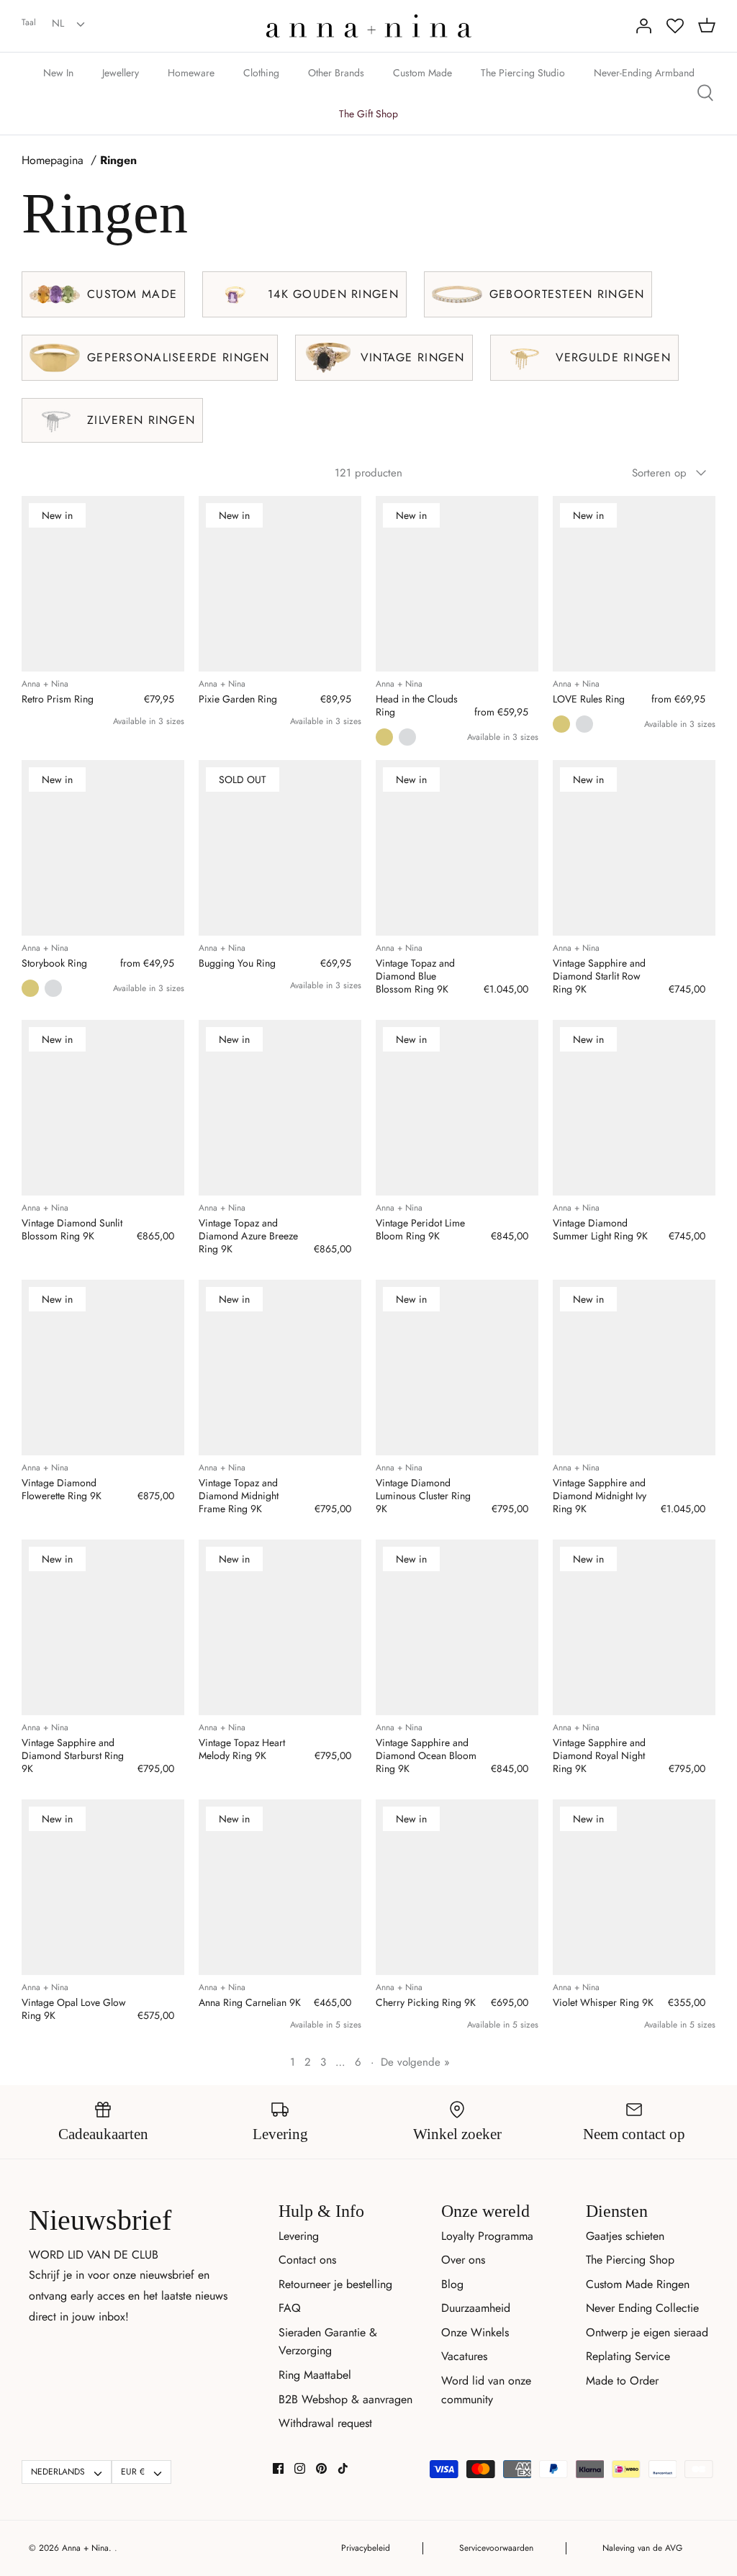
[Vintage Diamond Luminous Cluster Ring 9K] (457, 1368)
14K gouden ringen (333, 294)
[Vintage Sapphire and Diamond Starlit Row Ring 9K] (634, 848)
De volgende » (415, 2062)
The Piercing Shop (630, 2260)
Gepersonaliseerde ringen (178, 357)
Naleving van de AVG (642, 2548)
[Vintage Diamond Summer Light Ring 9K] (634, 1108)
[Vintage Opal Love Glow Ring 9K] (103, 1887)
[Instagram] (300, 2468)
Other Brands (336, 73)
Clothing (261, 73)
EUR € (133, 2472)
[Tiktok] (343, 2468)
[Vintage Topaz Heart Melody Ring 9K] (280, 1627)
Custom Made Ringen (638, 2284)
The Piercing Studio (523, 73)
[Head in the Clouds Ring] (457, 584)
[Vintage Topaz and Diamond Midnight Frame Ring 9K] (280, 1368)
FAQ (290, 2308)
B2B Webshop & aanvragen (345, 2399)
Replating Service (628, 2356)
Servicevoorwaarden (496, 2548)
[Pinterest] (321, 2468)
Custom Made (422, 73)
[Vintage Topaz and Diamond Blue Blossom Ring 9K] (457, 848)
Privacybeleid (366, 2548)
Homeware (191, 73)
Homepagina (53, 161)
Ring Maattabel (315, 2375)
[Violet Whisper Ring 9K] (634, 1887)
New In (58, 73)
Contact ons (307, 2260)
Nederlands (58, 2472)
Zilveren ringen (141, 420)
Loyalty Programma (487, 2236)
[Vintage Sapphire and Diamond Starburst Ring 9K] (103, 1627)
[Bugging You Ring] (280, 848)
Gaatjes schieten (625, 2236)
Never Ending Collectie (642, 2308)
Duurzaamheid (476, 2308)
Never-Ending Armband (644, 73)
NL (58, 23)
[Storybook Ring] (103, 848)
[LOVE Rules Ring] (634, 584)
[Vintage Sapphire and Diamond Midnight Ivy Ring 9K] (634, 1368)
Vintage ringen (413, 357)
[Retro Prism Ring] (103, 584)
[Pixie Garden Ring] (280, 584)
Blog (452, 2284)
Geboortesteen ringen (567, 294)
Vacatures (464, 2356)
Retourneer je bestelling (335, 2284)
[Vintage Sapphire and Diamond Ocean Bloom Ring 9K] (457, 1627)
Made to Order (622, 2381)
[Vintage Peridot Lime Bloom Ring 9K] (457, 1108)
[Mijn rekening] (643, 26)
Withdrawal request (325, 2423)
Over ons (463, 2260)
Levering (299, 2236)
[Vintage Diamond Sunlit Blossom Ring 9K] (103, 1108)
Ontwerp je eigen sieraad (647, 2332)
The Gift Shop (368, 114)
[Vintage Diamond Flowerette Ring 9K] (103, 1368)
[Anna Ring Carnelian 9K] (280, 1887)
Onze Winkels (475, 2332)
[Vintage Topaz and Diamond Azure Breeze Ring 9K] (280, 1108)
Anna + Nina (85, 2548)
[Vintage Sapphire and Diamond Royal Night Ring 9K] (634, 1627)
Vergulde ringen (613, 357)
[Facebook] (278, 2468)
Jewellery (121, 73)
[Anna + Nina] (369, 26)
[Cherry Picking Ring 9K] (457, 1887)
